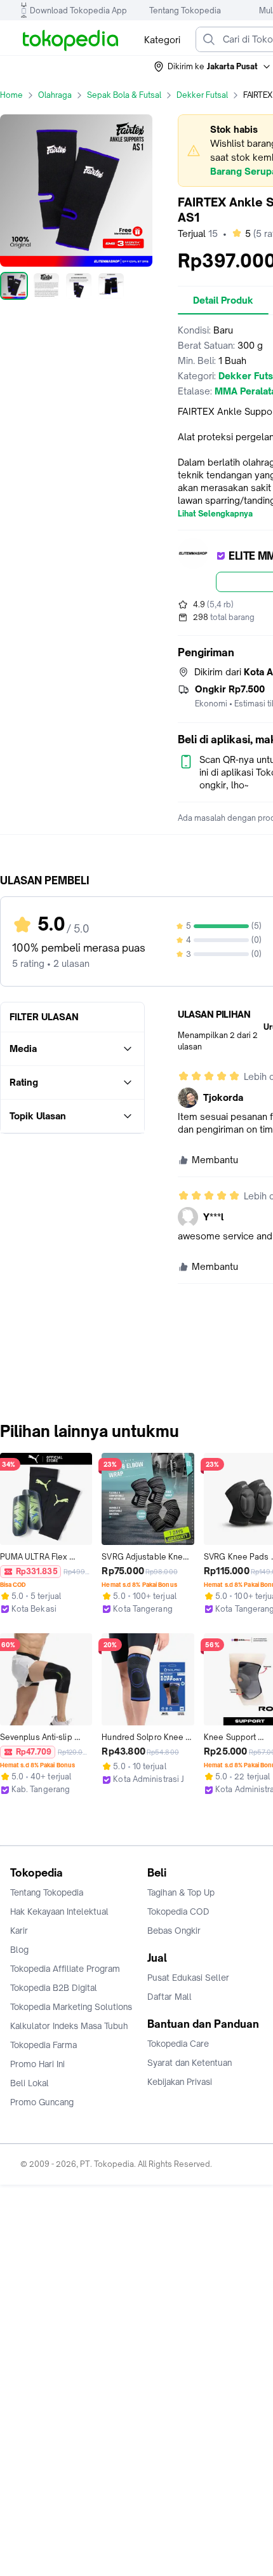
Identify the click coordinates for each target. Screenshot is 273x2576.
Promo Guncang (42, 2102)
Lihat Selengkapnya (215, 514)
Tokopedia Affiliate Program (65, 1969)
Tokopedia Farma (43, 2045)
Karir (19, 1931)
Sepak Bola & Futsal (124, 95)
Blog (19, 1950)
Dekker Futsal (202, 95)
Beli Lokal (30, 2083)
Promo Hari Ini (37, 2064)
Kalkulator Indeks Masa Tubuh (69, 2026)
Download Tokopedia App (78, 10)
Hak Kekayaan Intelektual (59, 1912)
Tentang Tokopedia (185, 10)
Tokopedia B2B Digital (54, 1988)
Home (11, 95)
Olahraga (55, 95)
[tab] (223, 300)
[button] (213, 67)
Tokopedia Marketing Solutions (71, 2007)
